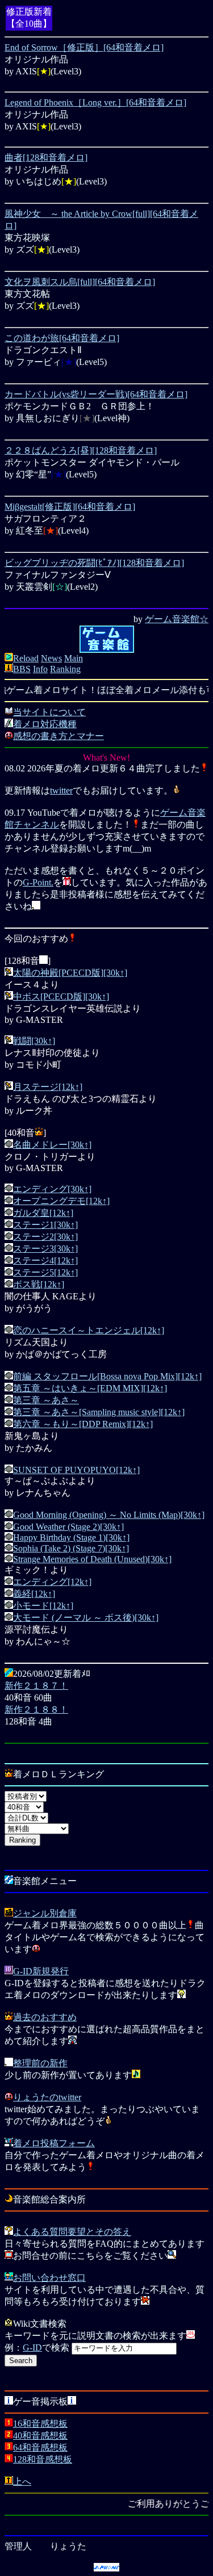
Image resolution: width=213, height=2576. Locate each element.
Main (74, 658)
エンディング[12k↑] (52, 1582)
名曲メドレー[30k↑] (52, 1145)
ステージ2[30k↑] (45, 1237)
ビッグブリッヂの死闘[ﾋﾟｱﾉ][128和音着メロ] (94, 563)
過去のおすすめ (45, 2017)
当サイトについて (49, 712)
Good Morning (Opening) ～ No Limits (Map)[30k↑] (109, 1515)
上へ (22, 2481)
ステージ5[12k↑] (45, 1272)
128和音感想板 (43, 2459)
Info (40, 669)
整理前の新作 (40, 2063)
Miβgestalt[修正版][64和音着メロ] (70, 507)
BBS (22, 669)
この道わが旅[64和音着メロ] (62, 338)
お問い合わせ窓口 (49, 2278)
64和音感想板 (40, 2447)
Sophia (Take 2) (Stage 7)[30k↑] (71, 1548)
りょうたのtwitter (47, 2097)
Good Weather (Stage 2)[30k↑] (68, 1527)
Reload (26, 658)
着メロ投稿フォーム (54, 2143)
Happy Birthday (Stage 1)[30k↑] (71, 1537)
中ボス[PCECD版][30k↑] (61, 997)
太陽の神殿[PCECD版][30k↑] (70, 973)
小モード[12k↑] (43, 1606)
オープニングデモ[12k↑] (61, 1201)
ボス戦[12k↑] (39, 1284)
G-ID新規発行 (41, 1971)
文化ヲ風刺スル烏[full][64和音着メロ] (80, 282)
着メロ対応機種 (45, 724)
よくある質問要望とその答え (72, 2232)
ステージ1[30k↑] (45, 1225)
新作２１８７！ (36, 1686)
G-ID (32, 2348)
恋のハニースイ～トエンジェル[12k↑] (89, 1330)
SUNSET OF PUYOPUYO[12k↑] (76, 1470)
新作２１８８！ (36, 1709)
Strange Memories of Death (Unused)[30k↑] (92, 1559)
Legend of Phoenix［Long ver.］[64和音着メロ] (95, 102)
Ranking (65, 669)
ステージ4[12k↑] (45, 1260)
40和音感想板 (40, 2436)
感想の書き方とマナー (59, 736)
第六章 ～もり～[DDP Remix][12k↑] (83, 1424)
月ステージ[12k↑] (48, 1087)
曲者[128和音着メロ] (46, 158)
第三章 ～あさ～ (46, 1400)
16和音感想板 (40, 2424)
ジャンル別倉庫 (45, 1913)
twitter (61, 790)
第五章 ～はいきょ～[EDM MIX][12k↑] (90, 1388)
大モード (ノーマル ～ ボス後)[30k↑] (86, 1618)
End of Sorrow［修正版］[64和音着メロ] (84, 47)
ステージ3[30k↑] (45, 1249)
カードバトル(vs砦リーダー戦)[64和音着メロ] (96, 394)
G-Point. (38, 882)
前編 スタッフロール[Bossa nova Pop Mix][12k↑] (107, 1376)
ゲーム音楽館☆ (177, 619)
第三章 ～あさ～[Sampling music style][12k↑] (99, 1412)
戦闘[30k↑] (34, 1041)
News (51, 658)
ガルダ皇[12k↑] (43, 1213)
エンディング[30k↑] (52, 1189)
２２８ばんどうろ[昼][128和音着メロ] (81, 450)
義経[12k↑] (34, 1594)
